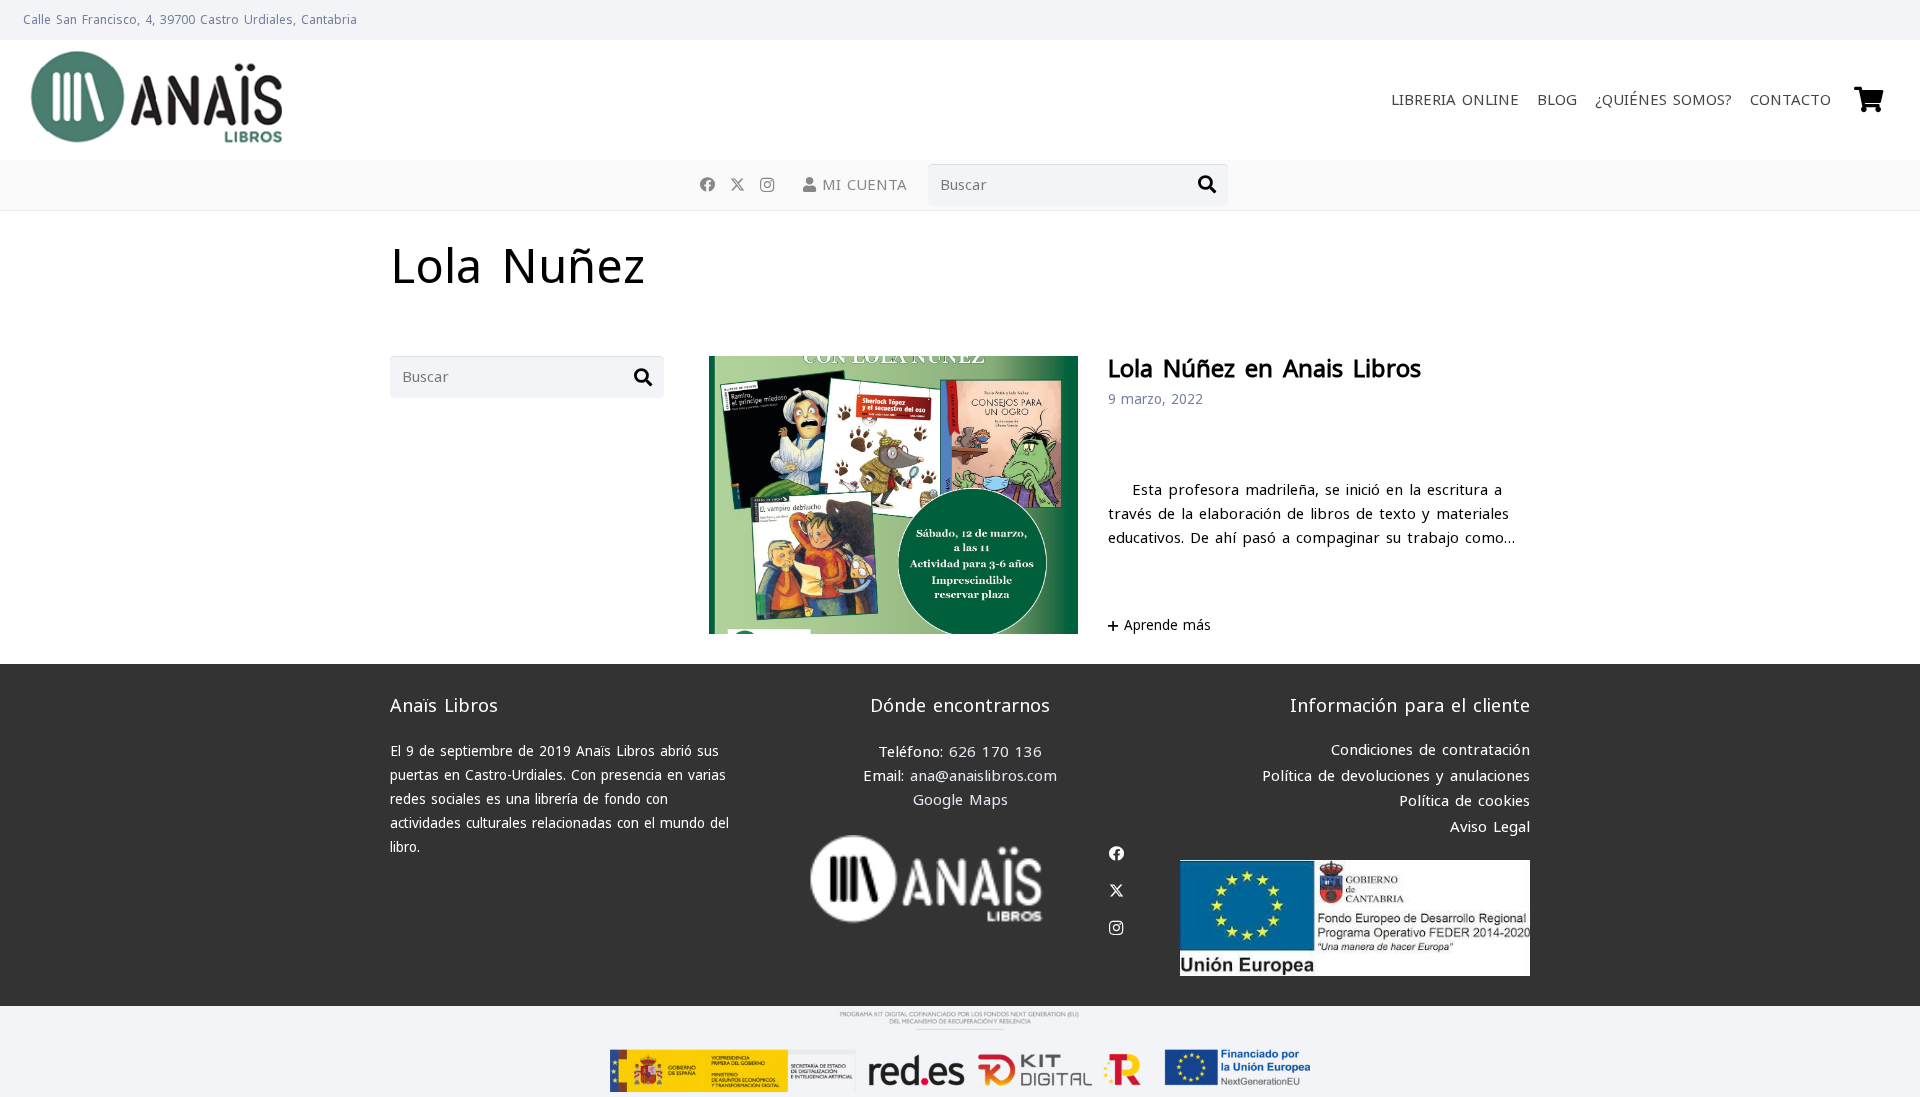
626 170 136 (995, 752)
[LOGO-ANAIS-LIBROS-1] (155, 100)
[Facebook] (707, 185)
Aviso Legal (1490, 827)
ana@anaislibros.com (983, 776)
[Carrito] (1868, 100)
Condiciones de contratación (1430, 750)
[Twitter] (737, 185)
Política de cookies (1464, 801)
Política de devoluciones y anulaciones (1396, 776)
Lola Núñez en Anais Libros (1264, 369)
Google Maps (960, 800)
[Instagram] (767, 185)
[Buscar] (1207, 185)
